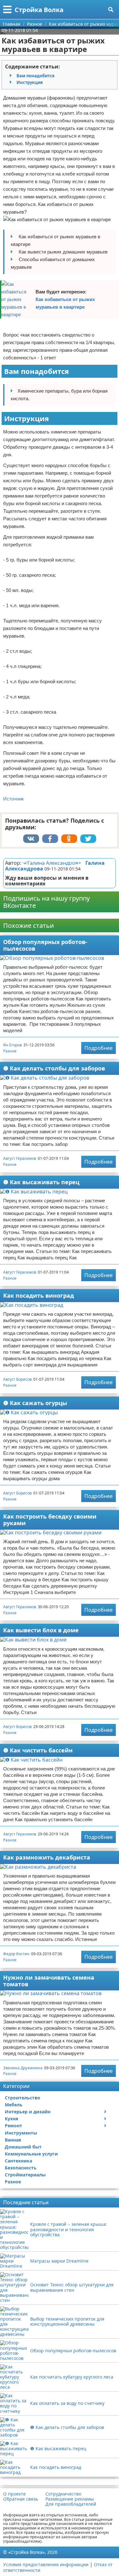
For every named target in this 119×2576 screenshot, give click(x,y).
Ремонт (13, 2126)
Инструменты (21, 2133)
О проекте (14, 2494)
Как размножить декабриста (47, 1857)
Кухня (11, 2119)
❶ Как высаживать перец (41, 1182)
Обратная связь (21, 2499)
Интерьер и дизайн (28, 2112)
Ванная (13, 2140)
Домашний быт (23, 2147)
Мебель (14, 2105)
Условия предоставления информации (46, 2564)
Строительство (23, 2098)
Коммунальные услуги (31, 2154)
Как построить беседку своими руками (50, 1520)
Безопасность (21, 2168)
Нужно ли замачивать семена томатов (49, 1981)
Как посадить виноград (39, 1295)
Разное (10, 1051)
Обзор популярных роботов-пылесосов (45, 945)
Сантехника (18, 2161)
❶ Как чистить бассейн (38, 1750)
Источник (13, 799)
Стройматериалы (25, 2175)
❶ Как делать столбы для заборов (54, 1068)
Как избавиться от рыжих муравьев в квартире (65, 303)
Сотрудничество (63, 2494)
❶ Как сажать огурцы (35, 1403)
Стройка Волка (39, 10)
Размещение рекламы (70, 2499)
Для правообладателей (71, 2504)
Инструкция (30, 82)
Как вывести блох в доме (41, 1630)
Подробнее (99, 1048)
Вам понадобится (36, 76)
